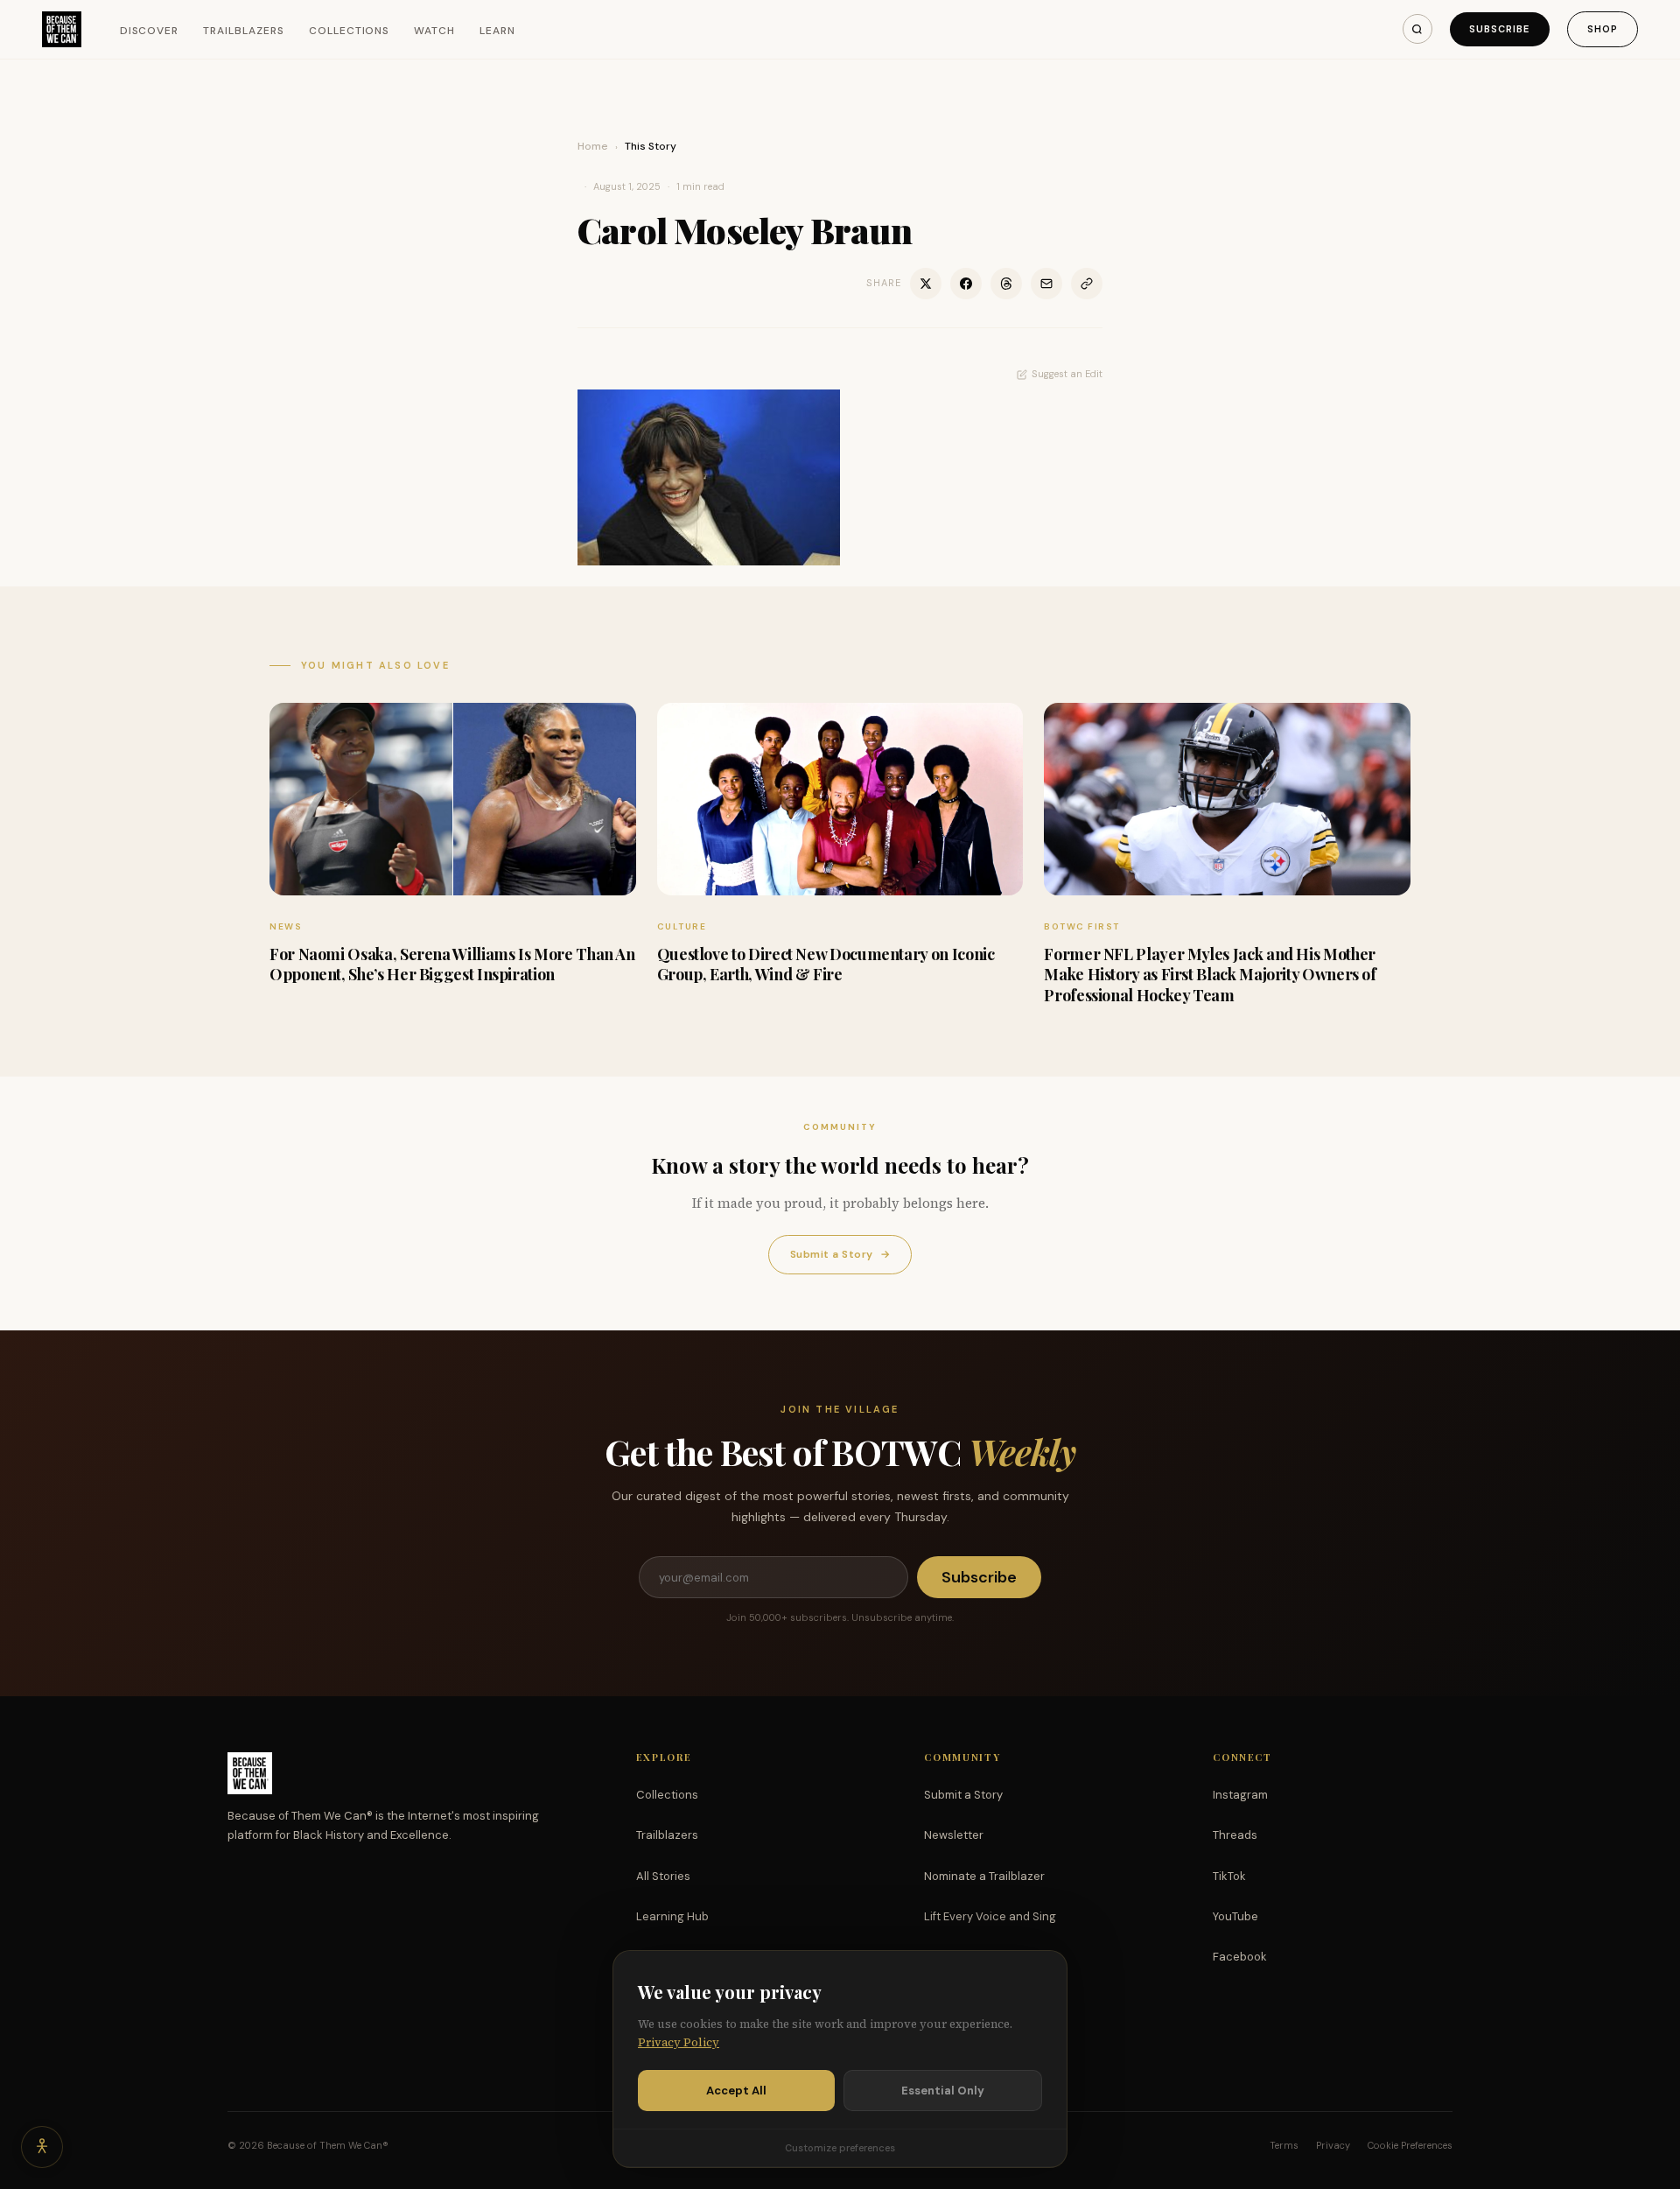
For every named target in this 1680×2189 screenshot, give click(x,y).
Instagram (1240, 1795)
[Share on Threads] (1006, 284)
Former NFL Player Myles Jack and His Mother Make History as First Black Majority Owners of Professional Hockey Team (1210, 975)
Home (593, 146)
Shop (1603, 29)
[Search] (1417, 29)
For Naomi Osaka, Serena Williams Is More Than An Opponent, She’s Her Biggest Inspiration (452, 964)
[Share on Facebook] (966, 284)
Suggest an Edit (1067, 374)
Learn (497, 31)
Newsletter (954, 1835)
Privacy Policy (679, 2042)
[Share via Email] (1046, 284)
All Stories (663, 1876)
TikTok (1229, 1876)
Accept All (736, 2091)
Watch (434, 31)
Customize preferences (840, 2148)
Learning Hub (672, 1916)
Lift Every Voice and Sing (990, 1916)
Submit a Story (840, 1254)
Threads (1235, 1835)
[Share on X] (926, 284)
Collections (350, 31)
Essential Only (943, 2091)
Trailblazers (244, 31)
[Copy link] (1087, 284)
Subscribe (1500, 29)
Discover (150, 31)
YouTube (1235, 1916)
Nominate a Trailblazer (984, 1876)
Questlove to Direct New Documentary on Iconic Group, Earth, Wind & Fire (826, 964)
